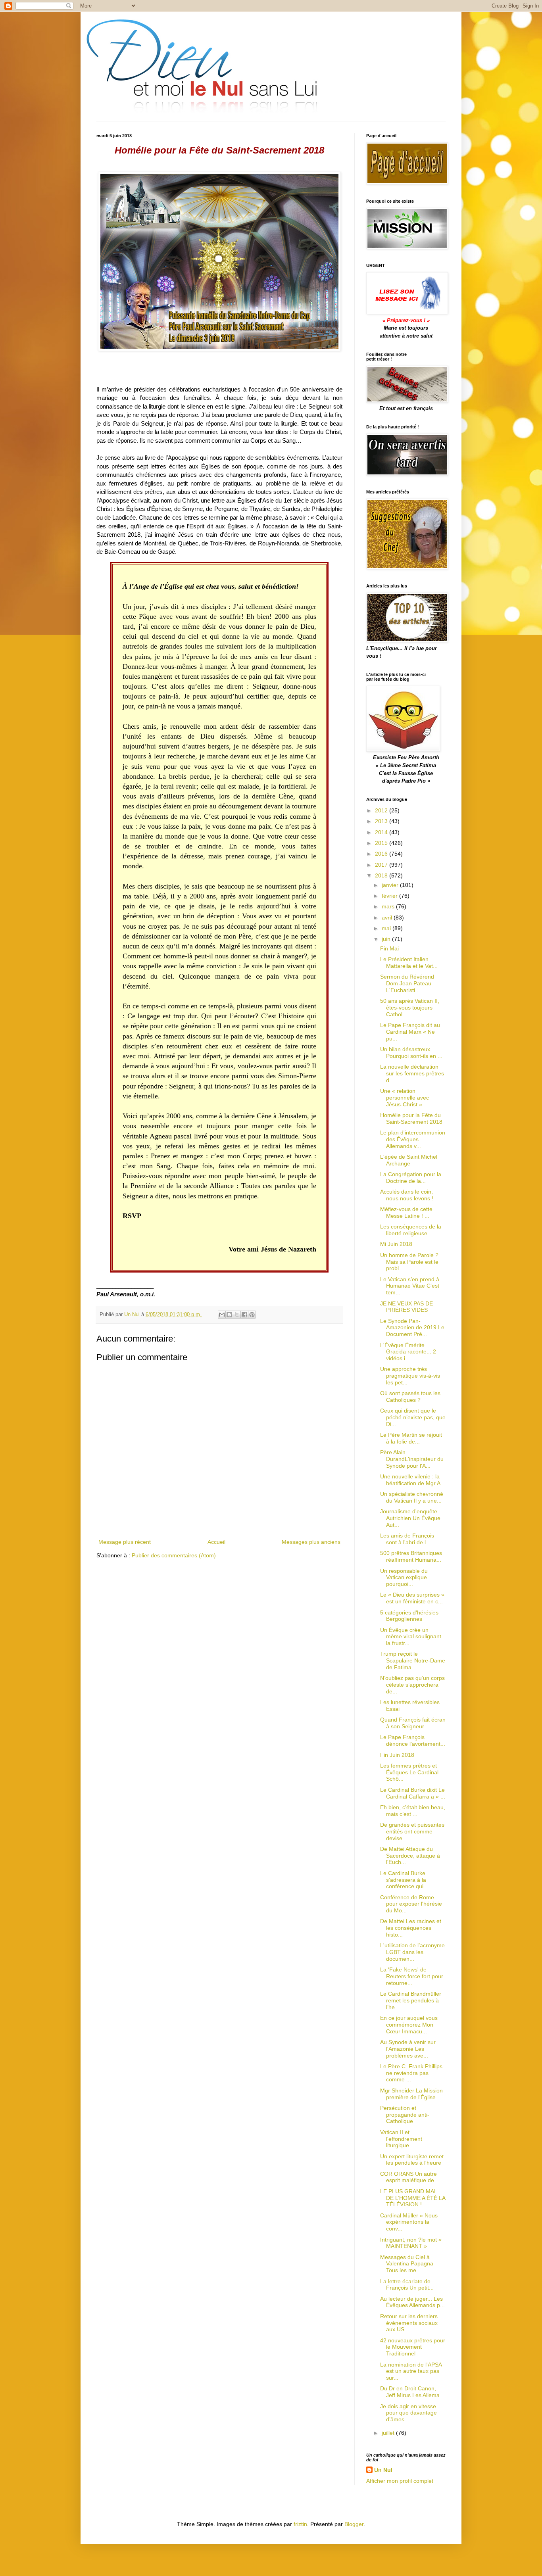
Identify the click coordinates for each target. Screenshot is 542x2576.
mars (389, 906)
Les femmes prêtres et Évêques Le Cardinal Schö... (409, 1772)
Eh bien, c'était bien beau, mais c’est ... (413, 1811)
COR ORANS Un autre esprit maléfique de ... (410, 2177)
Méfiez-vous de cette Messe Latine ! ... (406, 1212)
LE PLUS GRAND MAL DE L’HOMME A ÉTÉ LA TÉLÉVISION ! (413, 2198)
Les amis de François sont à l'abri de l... (407, 1539)
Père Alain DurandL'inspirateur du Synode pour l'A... (412, 1459)
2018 (382, 875)
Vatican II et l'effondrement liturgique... (401, 2139)
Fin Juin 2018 (397, 1755)
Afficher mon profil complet (400, 2481)
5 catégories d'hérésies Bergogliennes (409, 1616)
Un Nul (383, 2470)
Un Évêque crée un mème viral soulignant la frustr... (411, 1637)
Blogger (354, 2524)
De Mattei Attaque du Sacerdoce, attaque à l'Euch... (410, 1856)
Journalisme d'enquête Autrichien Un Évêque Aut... (410, 1518)
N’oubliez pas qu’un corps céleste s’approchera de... (412, 1685)
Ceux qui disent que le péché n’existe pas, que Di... (413, 1417)
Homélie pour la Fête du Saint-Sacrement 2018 (411, 1118)
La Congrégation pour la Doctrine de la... (411, 1178)
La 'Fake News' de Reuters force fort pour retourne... (412, 1976)
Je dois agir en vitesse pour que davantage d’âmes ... (408, 2413)
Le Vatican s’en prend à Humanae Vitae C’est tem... (410, 1286)
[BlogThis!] (229, 1315)
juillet (389, 2433)
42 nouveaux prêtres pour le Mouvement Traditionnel (413, 2347)
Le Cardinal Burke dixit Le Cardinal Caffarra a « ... (413, 1793)
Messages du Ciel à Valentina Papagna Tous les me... (407, 2264)
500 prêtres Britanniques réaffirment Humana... (411, 1556)
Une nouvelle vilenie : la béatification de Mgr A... (413, 1480)
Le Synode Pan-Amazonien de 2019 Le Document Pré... (412, 1328)
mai (387, 928)
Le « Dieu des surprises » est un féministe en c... (412, 1598)
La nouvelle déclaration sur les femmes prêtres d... (412, 1073)
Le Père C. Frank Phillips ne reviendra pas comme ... (411, 2073)
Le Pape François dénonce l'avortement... (413, 1740)
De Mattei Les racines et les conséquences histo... (411, 1928)
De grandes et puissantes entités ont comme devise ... (412, 1831)
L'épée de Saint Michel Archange (409, 1160)
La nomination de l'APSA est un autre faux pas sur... (411, 2371)
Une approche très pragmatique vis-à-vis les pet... (410, 1376)
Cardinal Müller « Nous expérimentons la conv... (409, 2222)
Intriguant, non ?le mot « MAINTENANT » (411, 2243)
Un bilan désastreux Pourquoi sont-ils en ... (411, 1053)
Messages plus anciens (311, 1542)
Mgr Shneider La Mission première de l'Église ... (411, 2094)
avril (388, 918)
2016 (382, 854)
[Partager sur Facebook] (244, 1315)
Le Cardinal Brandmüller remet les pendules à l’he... (411, 2000)
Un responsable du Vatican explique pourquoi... (404, 1578)
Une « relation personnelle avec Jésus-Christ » (405, 1098)
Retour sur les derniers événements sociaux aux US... (409, 2323)
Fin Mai (389, 948)
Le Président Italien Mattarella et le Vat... (409, 963)
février (390, 896)
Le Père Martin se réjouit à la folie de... (411, 1438)
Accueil (216, 1542)
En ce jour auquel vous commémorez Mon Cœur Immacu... (409, 2025)
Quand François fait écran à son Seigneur (413, 1723)
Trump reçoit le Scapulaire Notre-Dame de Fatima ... (413, 1660)
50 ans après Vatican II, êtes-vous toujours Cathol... (410, 1008)
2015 (382, 843)
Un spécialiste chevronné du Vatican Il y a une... (412, 1497)
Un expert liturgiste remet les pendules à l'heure (412, 2160)
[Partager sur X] (237, 1315)
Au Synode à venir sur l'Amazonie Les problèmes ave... (408, 2049)
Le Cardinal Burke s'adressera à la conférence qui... (404, 1880)
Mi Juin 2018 (396, 1244)
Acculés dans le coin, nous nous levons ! (407, 1195)
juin (387, 939)
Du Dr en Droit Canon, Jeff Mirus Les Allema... (412, 2392)
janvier (391, 885)
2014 (382, 832)
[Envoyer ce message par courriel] (222, 1315)
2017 (382, 865)
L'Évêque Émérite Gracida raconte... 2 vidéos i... (408, 1352)
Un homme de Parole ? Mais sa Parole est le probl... (409, 1262)
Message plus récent (125, 1542)
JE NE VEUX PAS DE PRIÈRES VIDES (406, 1307)
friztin (300, 2524)
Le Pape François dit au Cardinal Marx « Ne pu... (410, 1032)
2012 (382, 810)
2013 (382, 821)
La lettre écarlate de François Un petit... (407, 2285)
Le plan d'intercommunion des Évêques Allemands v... (413, 1139)
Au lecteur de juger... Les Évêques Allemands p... (412, 2302)
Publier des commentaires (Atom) (174, 1555)
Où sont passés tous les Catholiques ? (410, 1396)
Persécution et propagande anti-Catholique (405, 2115)
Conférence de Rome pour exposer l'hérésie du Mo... (411, 1904)
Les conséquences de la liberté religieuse (411, 1230)
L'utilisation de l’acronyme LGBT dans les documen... (412, 1952)
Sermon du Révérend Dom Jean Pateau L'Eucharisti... (407, 983)
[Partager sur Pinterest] (252, 1315)
